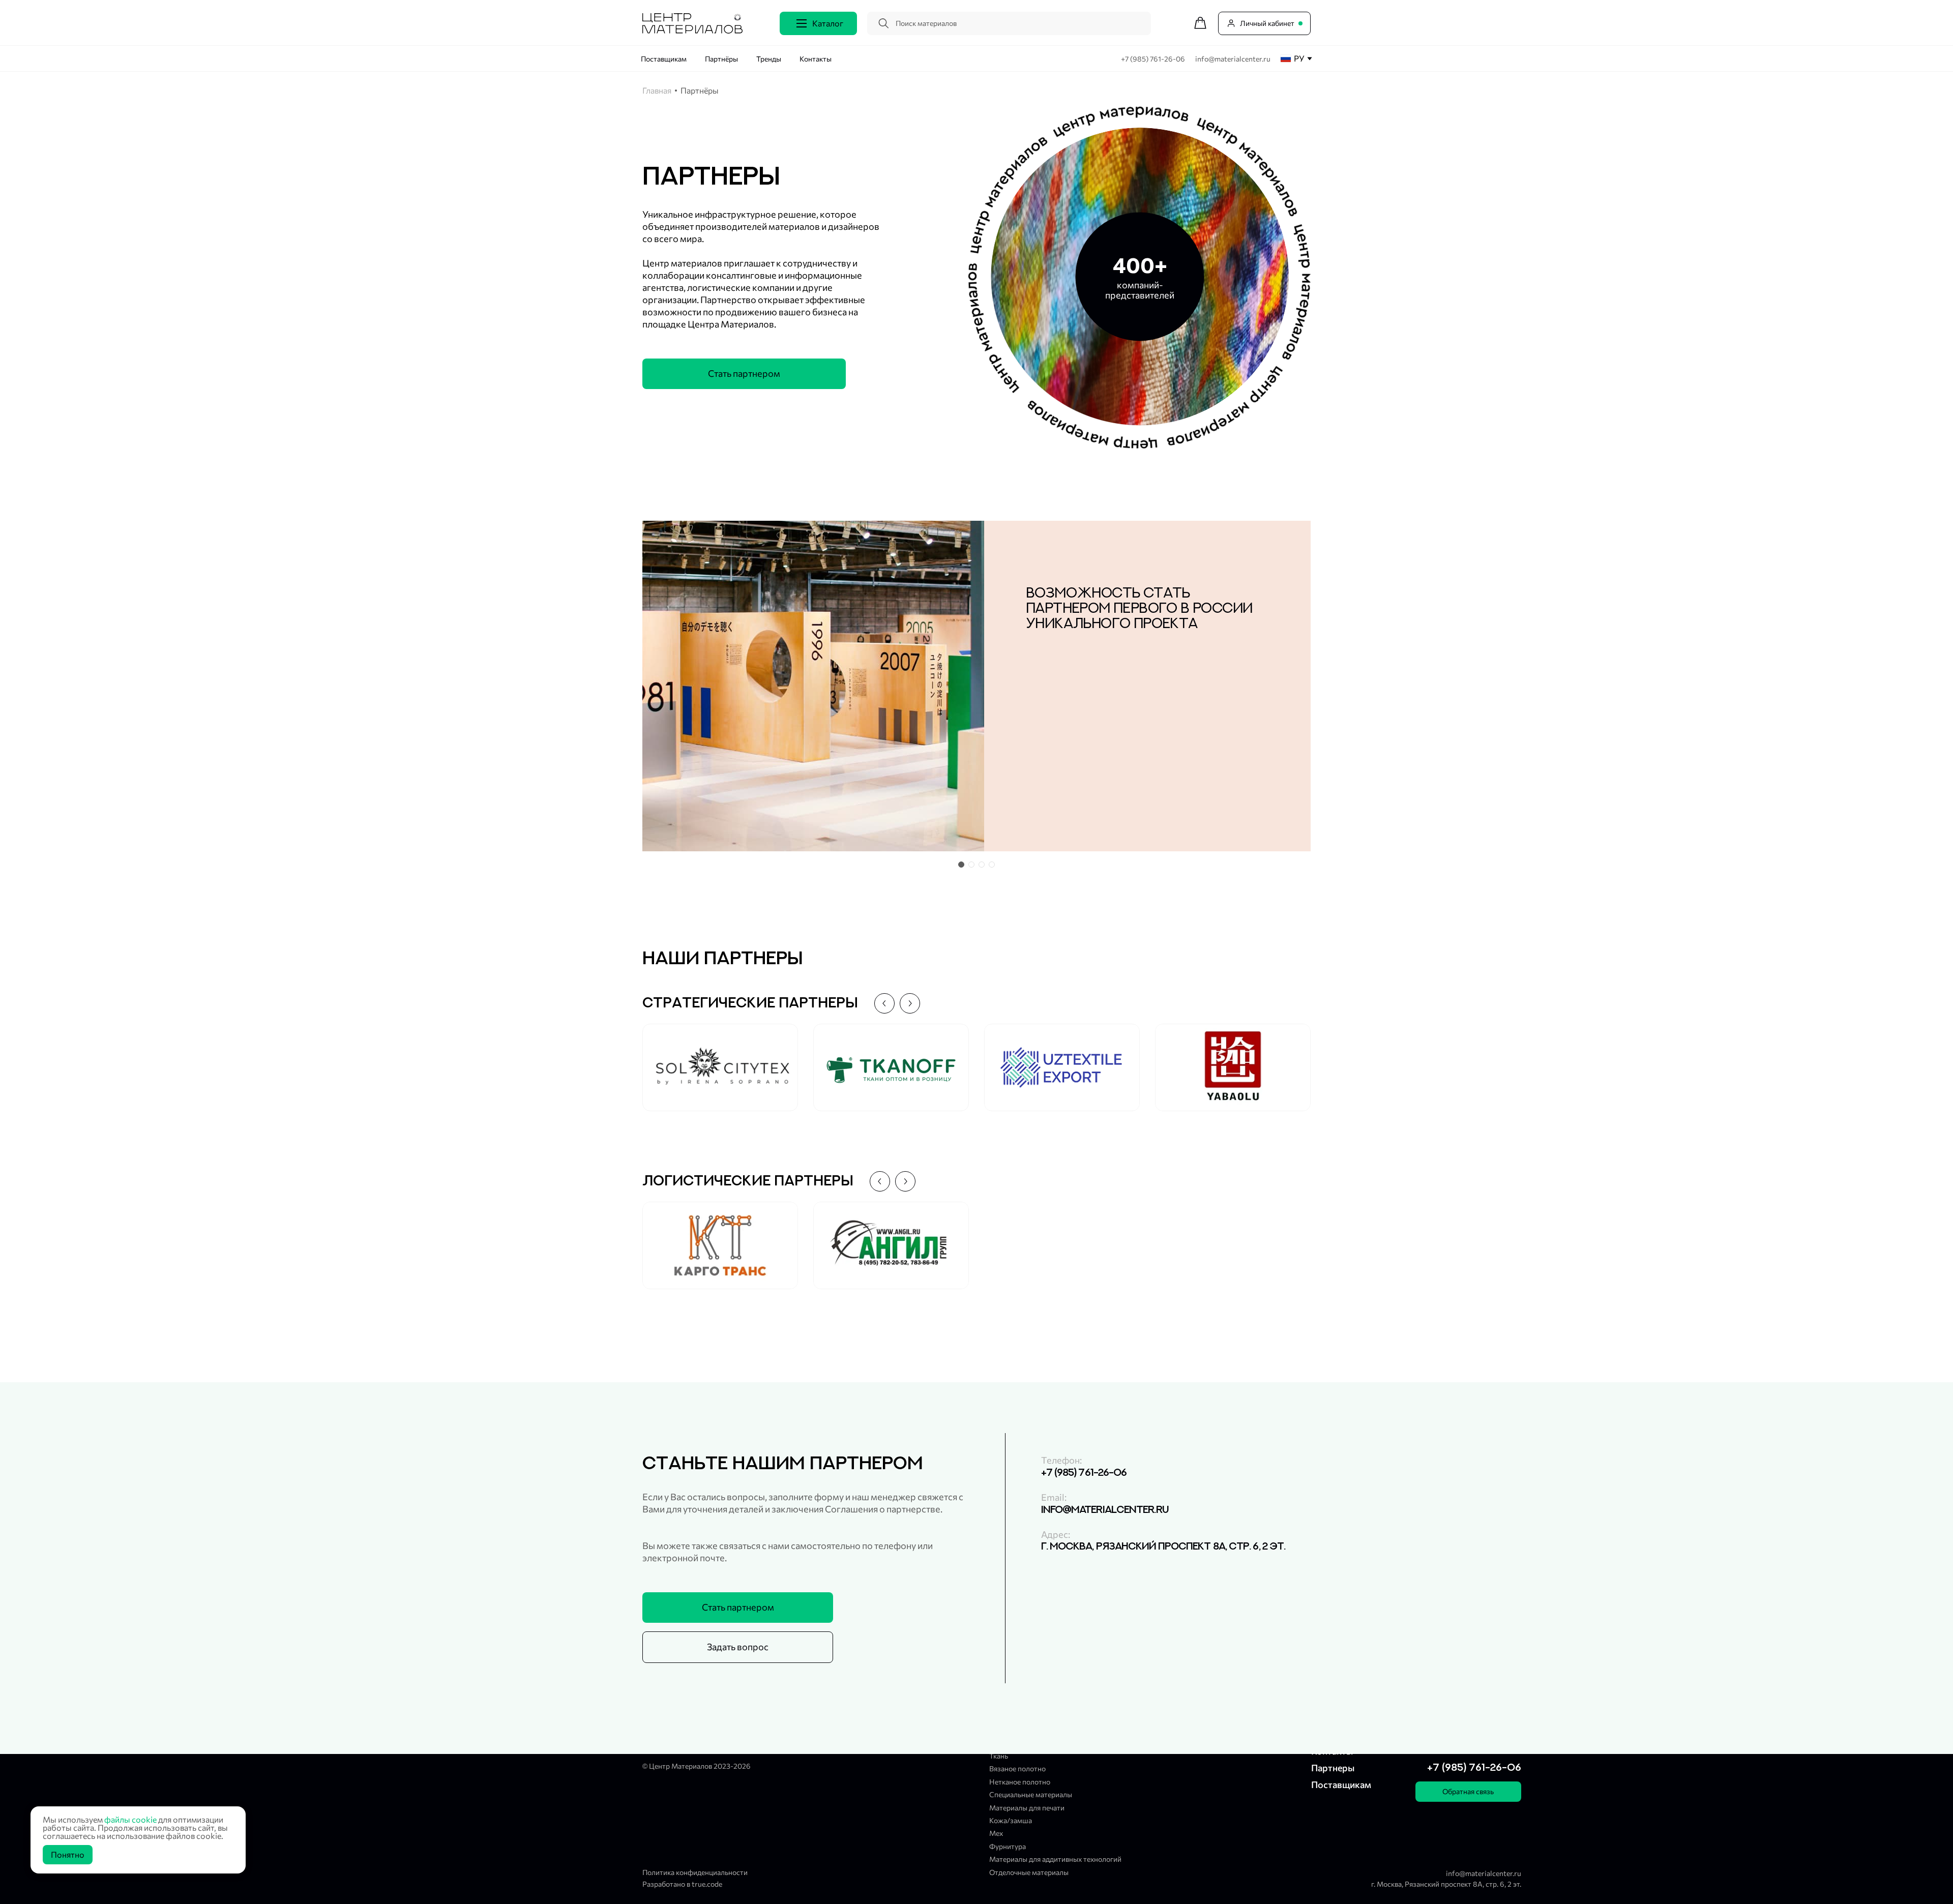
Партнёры (721, 59)
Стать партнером (744, 373)
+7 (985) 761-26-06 (1154, 59)
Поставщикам (664, 59)
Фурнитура (1008, 1846)
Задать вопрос (738, 1647)
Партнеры (1333, 1768)
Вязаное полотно (1017, 1768)
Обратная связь (1468, 1791)
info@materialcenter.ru (1233, 59)
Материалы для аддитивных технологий (1055, 1859)
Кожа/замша (1011, 1820)
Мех (996, 1833)
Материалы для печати (1027, 1808)
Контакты (816, 59)
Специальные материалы (1031, 1794)
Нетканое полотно (1020, 1782)
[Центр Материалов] (692, 30)
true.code (707, 1884)
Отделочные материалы (1029, 1872)
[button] (961, 865)
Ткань (999, 1756)
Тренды (769, 59)
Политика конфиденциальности (695, 1872)
